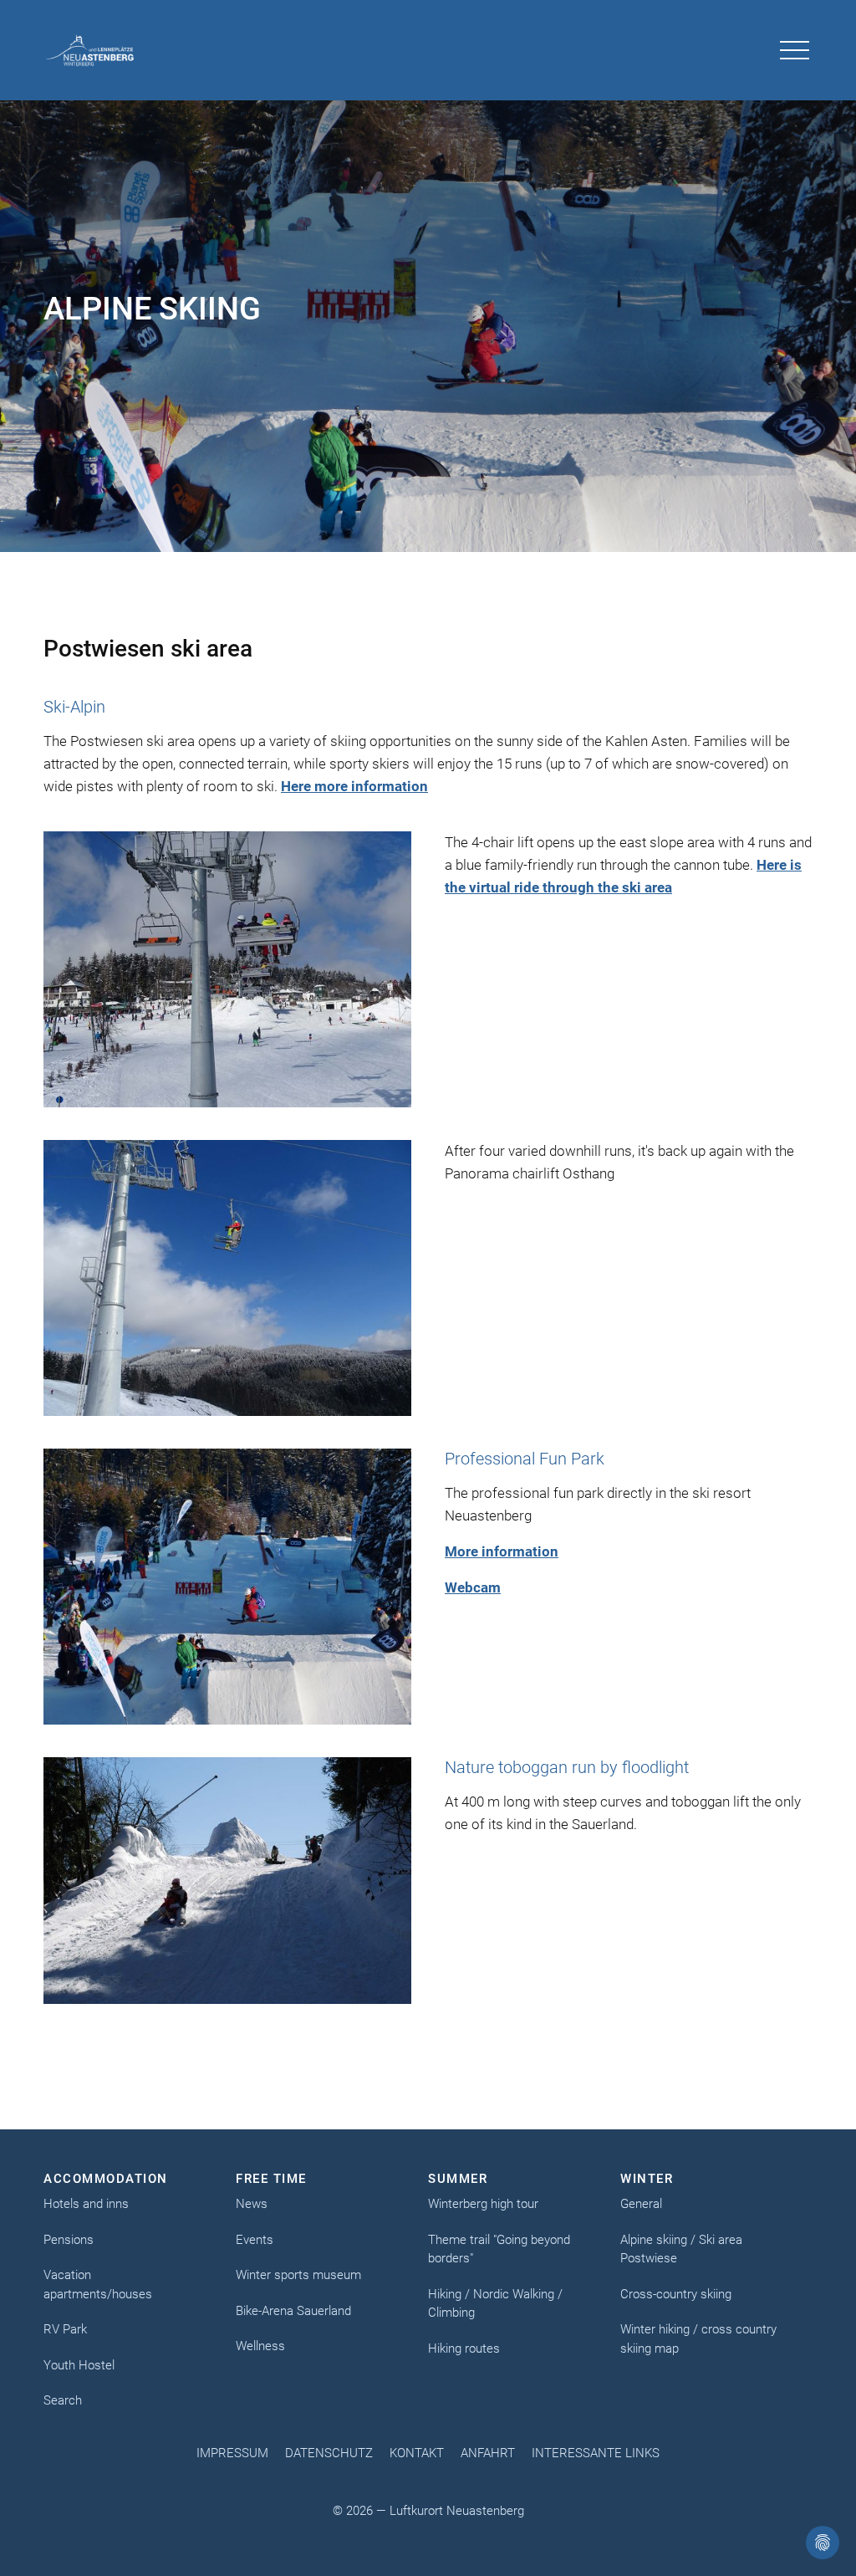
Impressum (232, 2453)
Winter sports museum (298, 2275)
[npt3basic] (90, 50)
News (252, 2204)
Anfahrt (488, 2453)
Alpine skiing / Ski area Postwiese (681, 2249)
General (641, 2204)
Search (63, 2400)
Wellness (260, 2346)
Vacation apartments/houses (98, 2285)
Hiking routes (464, 2349)
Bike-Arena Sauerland (293, 2311)
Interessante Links (596, 2453)
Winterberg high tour (483, 2204)
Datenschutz (329, 2453)
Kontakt (417, 2453)
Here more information (354, 786)
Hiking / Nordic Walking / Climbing (495, 2304)
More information (502, 1551)
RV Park (65, 2329)
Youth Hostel (79, 2365)
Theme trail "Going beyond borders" (499, 2249)
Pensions (69, 2240)
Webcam (473, 1587)
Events (255, 2240)
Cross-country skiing (676, 2294)
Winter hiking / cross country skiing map (698, 2339)
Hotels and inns (86, 2204)
